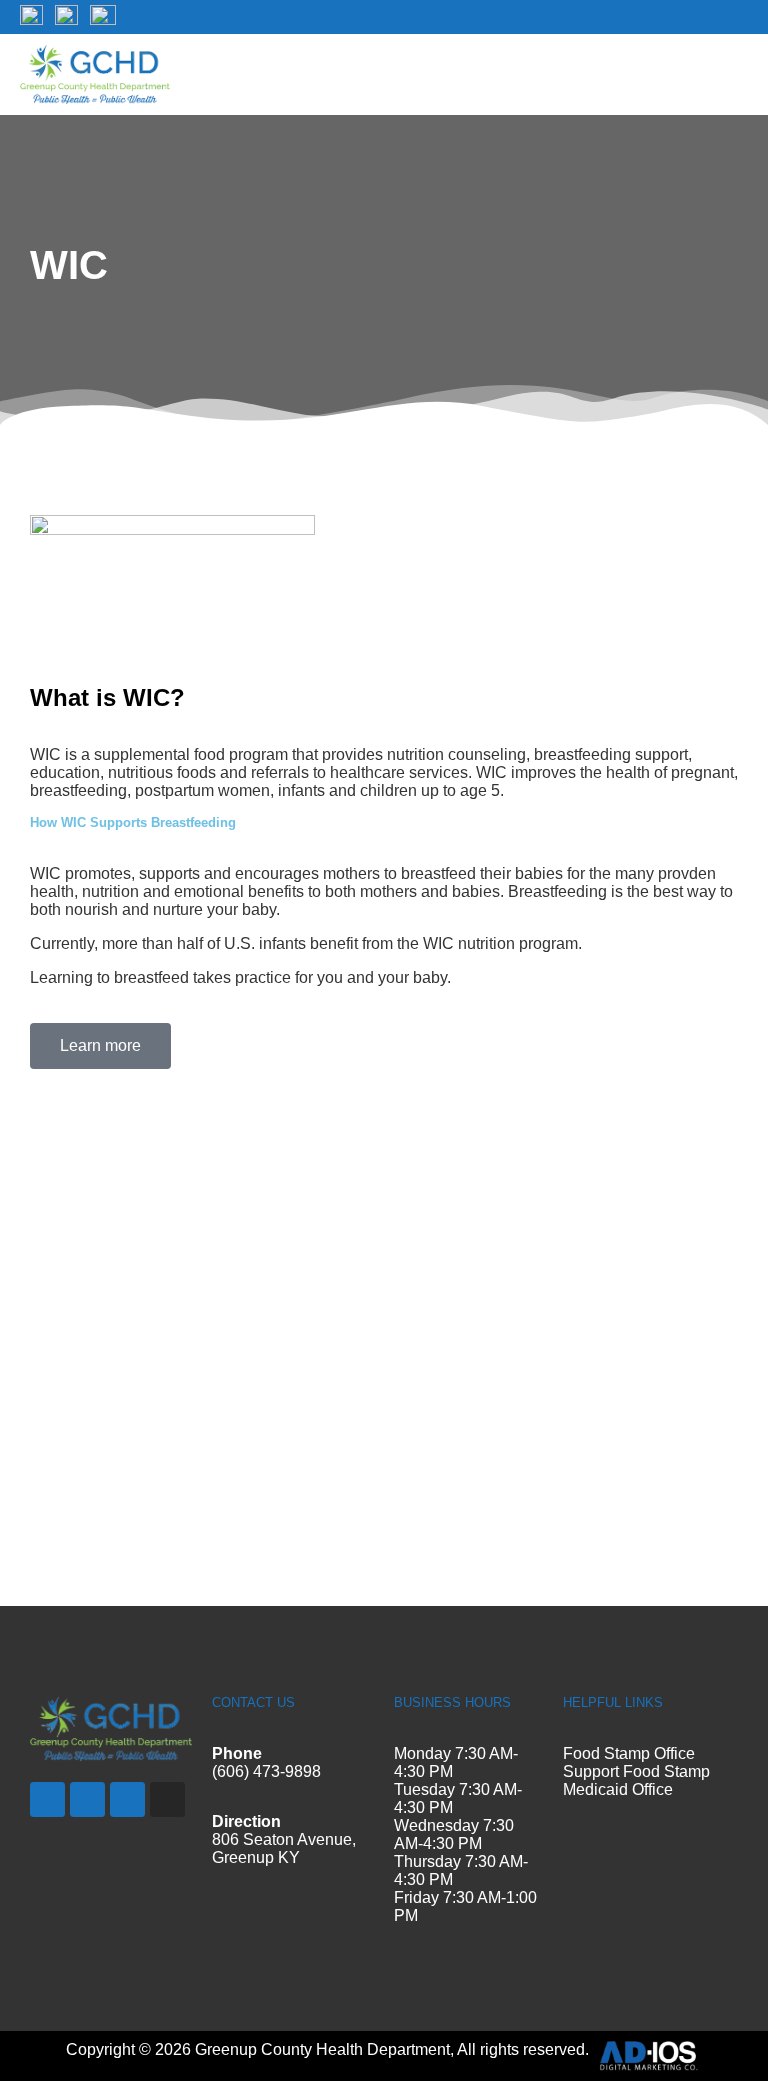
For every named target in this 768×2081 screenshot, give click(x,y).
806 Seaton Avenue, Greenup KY (284, 1848)
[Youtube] (127, 1799)
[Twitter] (87, 1799)
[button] (734, 74)
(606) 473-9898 (266, 1771)
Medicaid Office (618, 1789)
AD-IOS (648, 2056)
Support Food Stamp (636, 1771)
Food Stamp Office (629, 1753)
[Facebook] (47, 1799)
